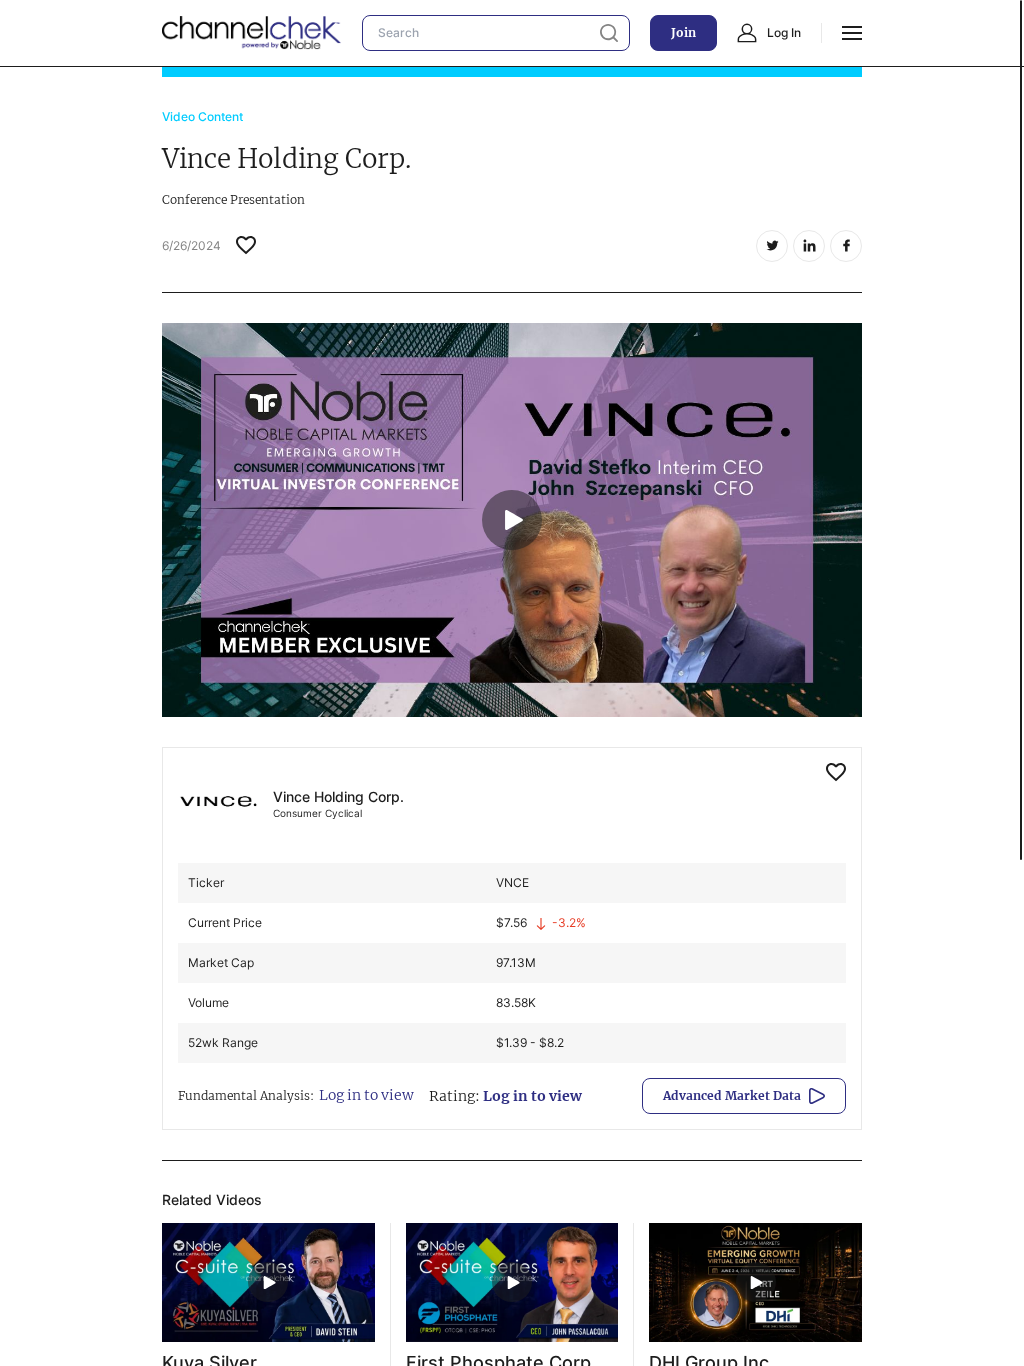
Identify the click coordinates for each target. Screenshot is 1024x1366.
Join (683, 32)
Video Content (202, 116)
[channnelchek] (252, 33)
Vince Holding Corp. (338, 796)
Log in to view (366, 1095)
